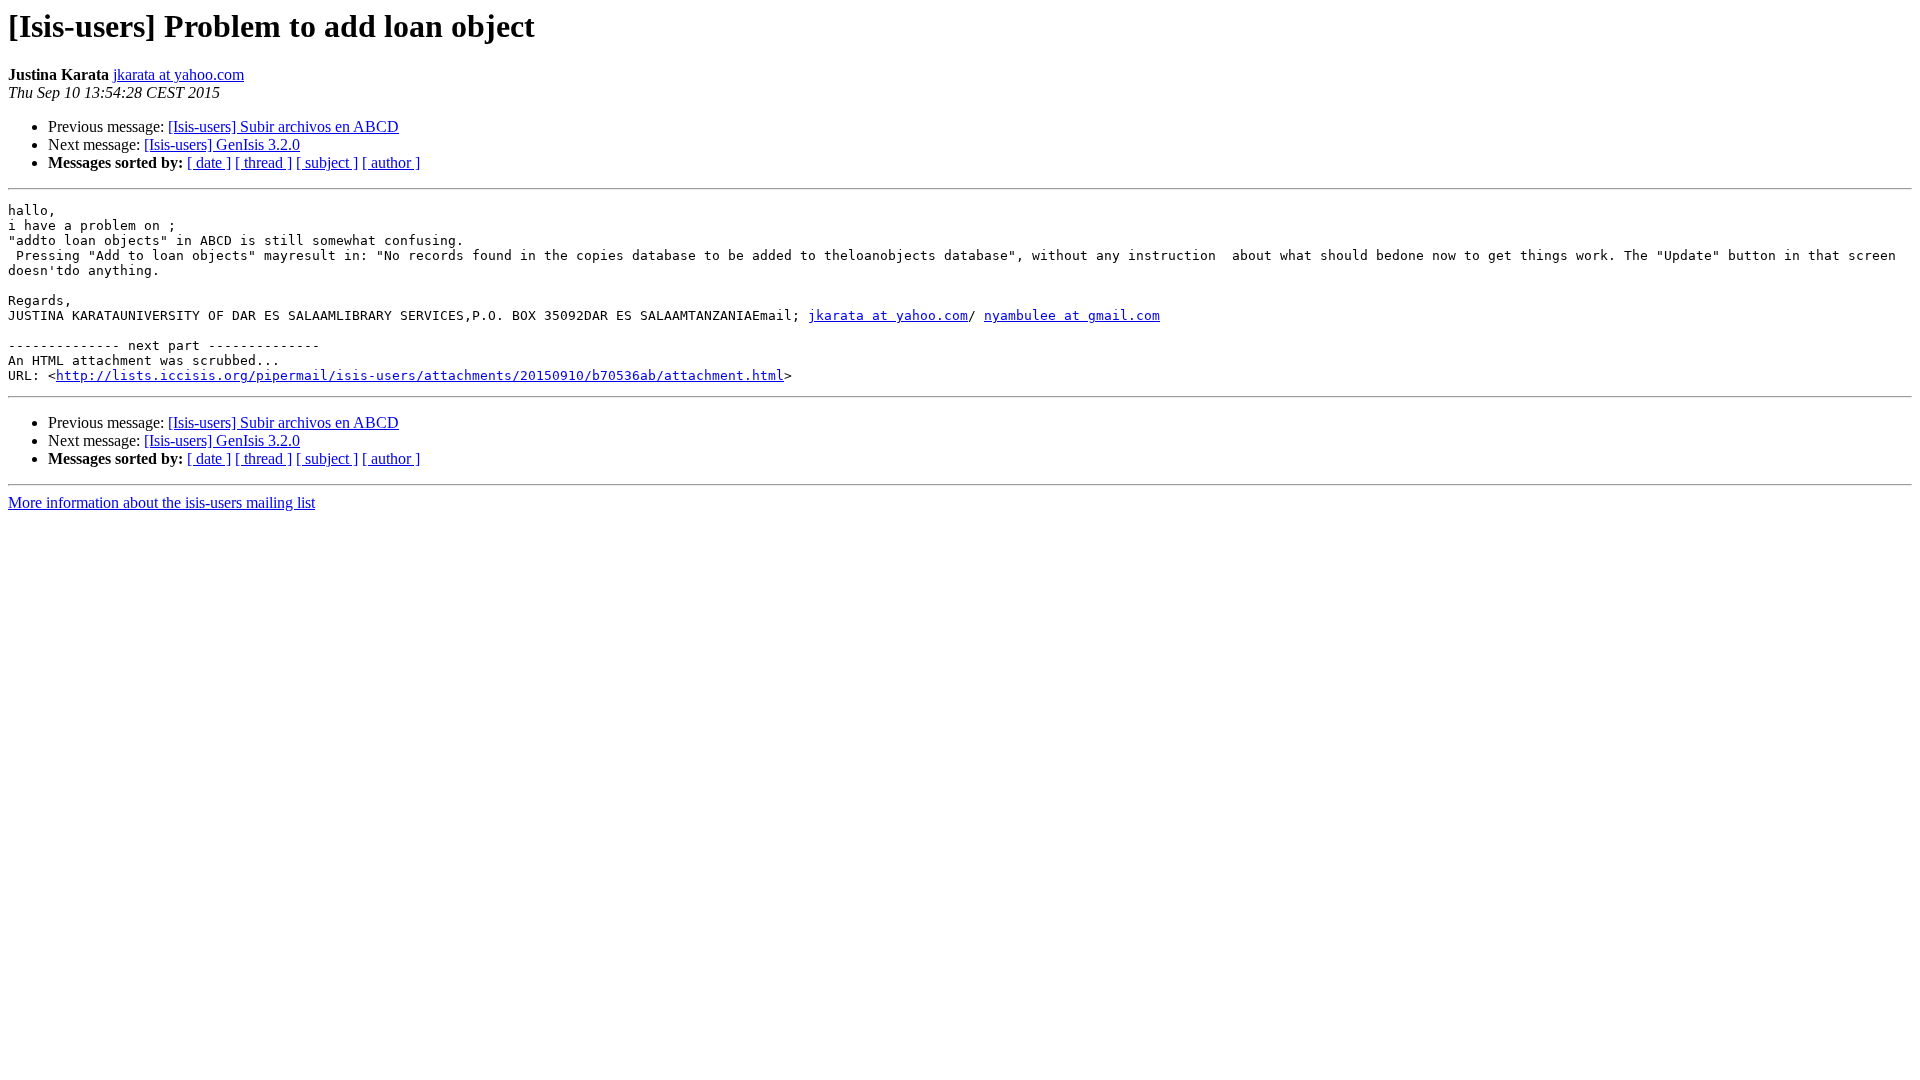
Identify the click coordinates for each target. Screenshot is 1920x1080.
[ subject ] (327, 162)
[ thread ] (263, 162)
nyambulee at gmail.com (1072, 315)
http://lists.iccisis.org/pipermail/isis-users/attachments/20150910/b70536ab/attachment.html (420, 375)
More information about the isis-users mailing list (161, 502)
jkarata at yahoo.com (178, 74)
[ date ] (209, 162)
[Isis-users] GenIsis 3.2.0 (222, 144)
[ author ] (391, 162)
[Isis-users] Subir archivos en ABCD (283, 126)
